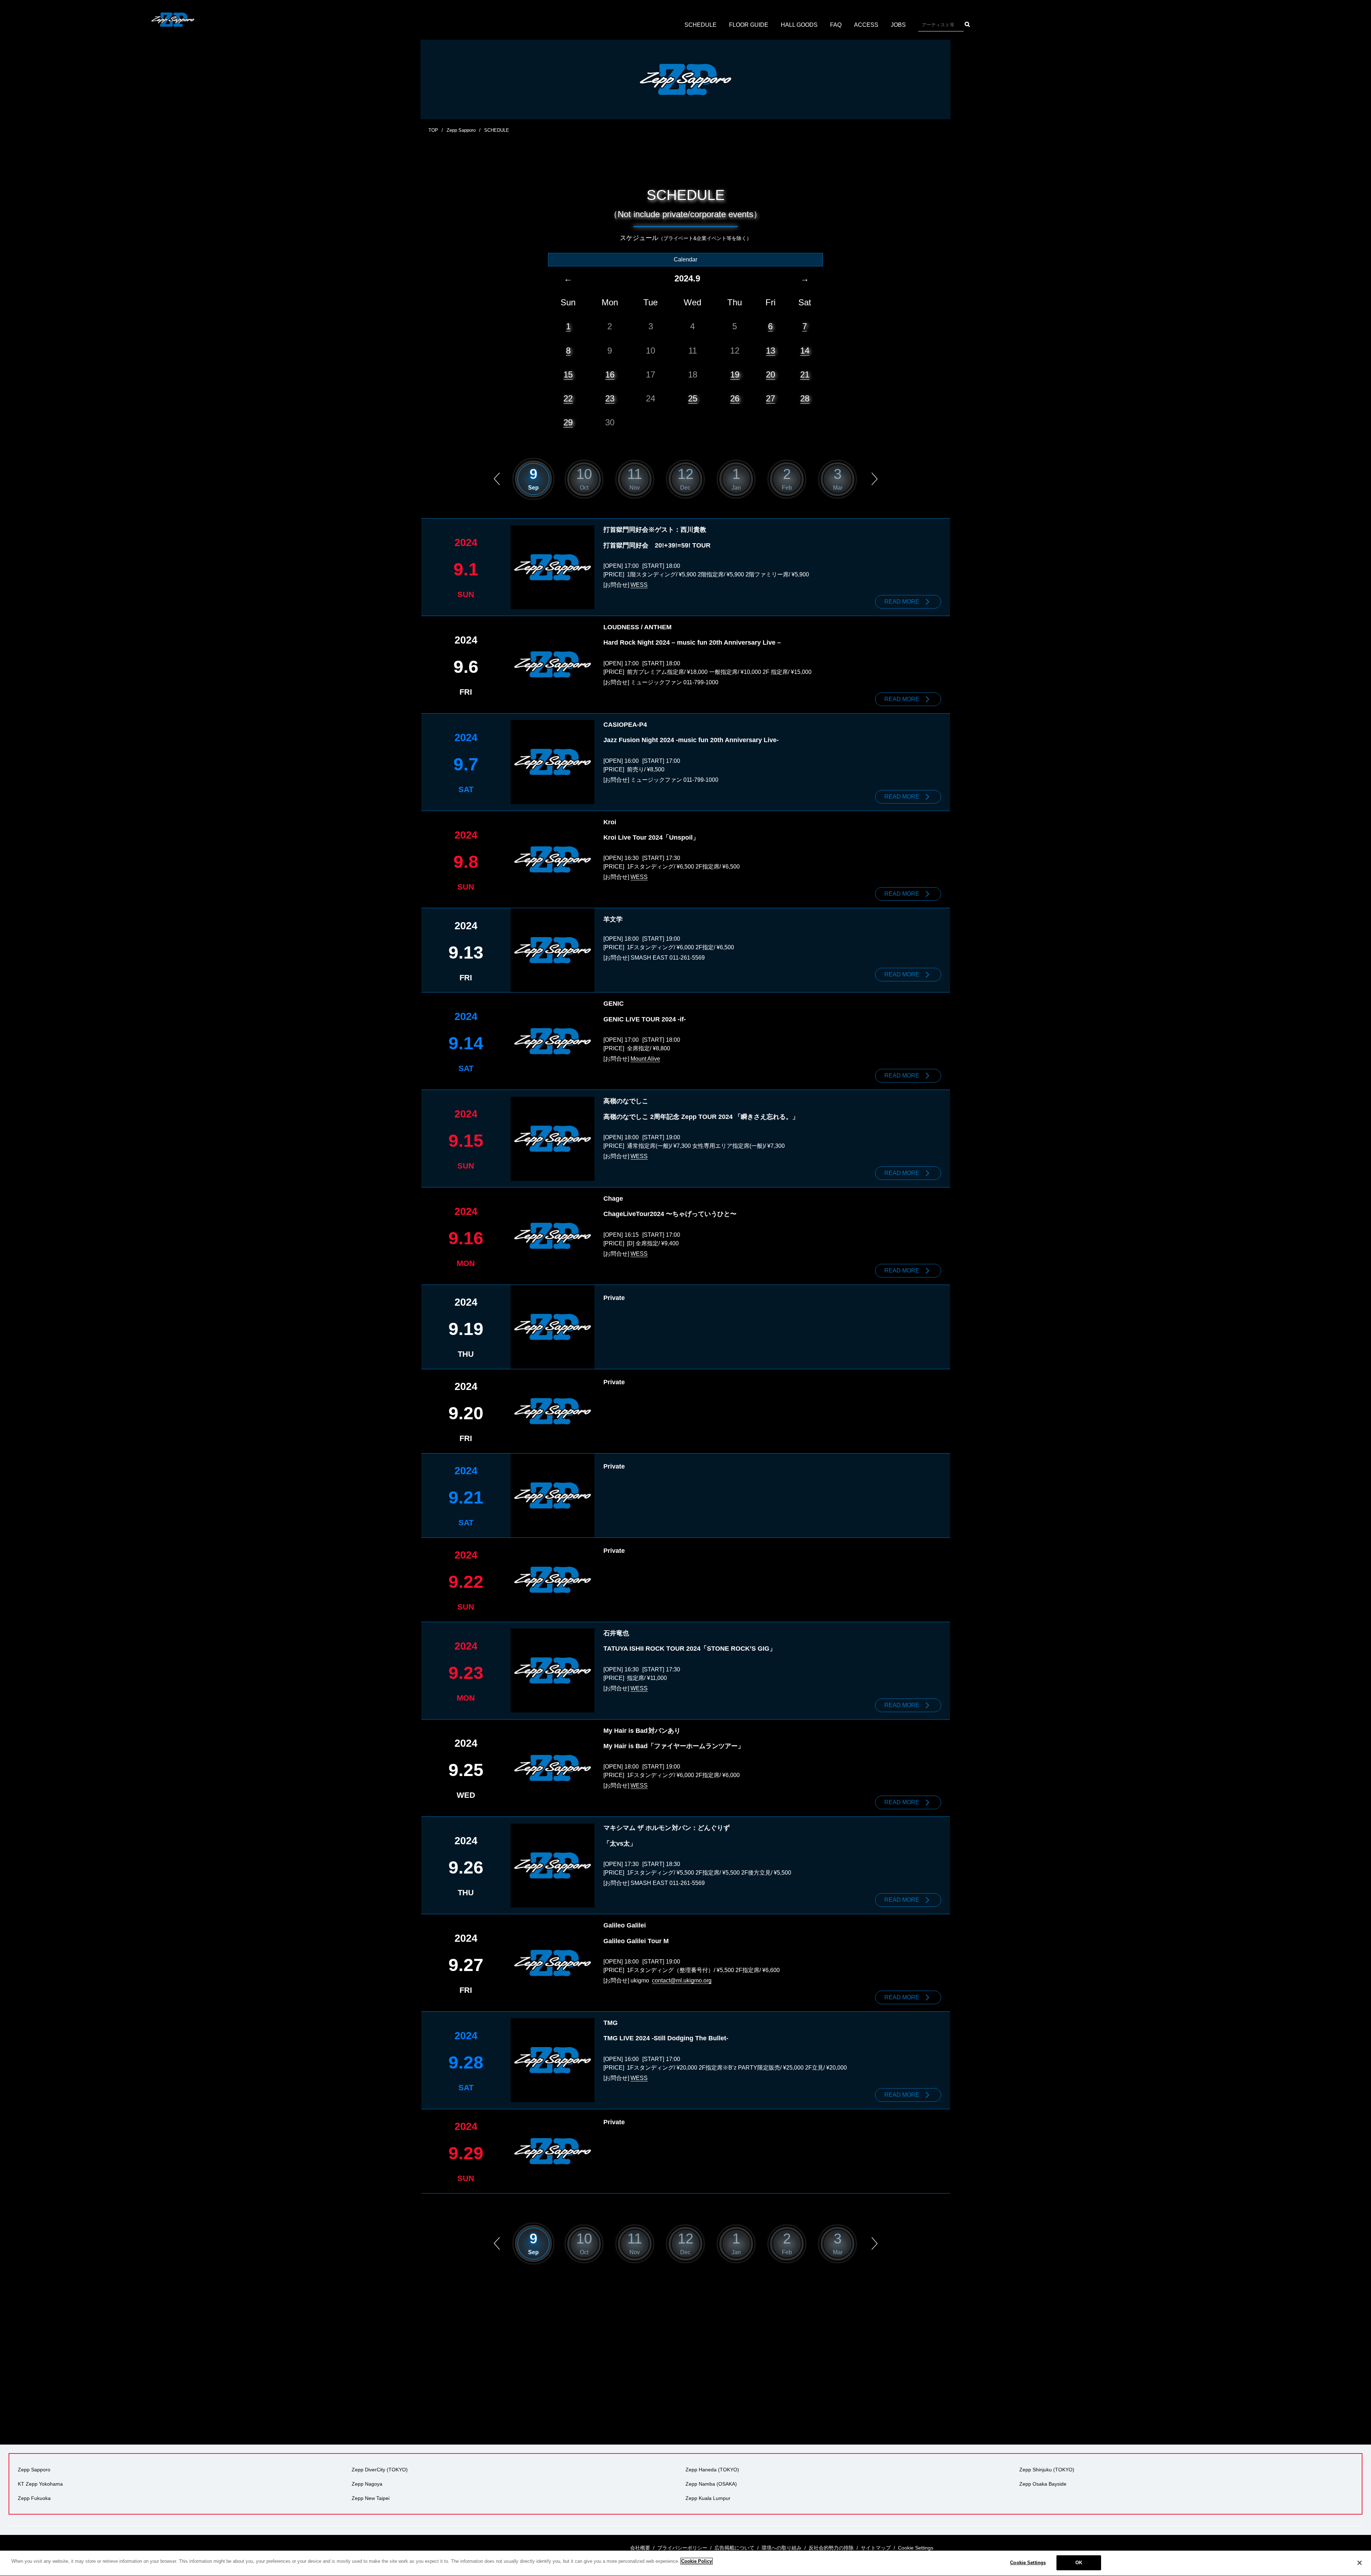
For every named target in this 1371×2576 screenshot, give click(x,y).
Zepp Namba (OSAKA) (711, 2484)
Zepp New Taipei (371, 2498)
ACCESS (866, 25)
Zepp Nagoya (367, 2484)
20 (770, 374)
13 (770, 351)
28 (805, 398)
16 (610, 374)
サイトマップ (876, 2548)
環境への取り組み (782, 2548)
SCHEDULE (700, 25)
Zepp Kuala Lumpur (708, 2498)
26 (735, 398)
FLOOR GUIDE (749, 25)
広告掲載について (734, 2548)
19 (735, 374)
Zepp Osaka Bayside (1043, 2484)
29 (568, 422)
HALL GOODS (799, 25)
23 (610, 398)
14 (805, 351)
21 (805, 374)
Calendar (685, 259)
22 (568, 398)
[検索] (967, 24)
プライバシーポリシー (682, 2548)
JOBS (898, 25)
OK (1079, 2563)
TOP (433, 130)
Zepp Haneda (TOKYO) (712, 2470)
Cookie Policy (697, 2561)
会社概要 (640, 2548)
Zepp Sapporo (461, 130)
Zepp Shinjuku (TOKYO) (1047, 2470)
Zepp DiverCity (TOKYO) (380, 2470)
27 (770, 398)
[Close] (1360, 2563)
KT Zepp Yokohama (40, 2484)
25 (693, 398)
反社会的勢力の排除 (831, 2548)
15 (568, 374)
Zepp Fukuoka (34, 2498)
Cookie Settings (1028, 2563)
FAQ (836, 25)
